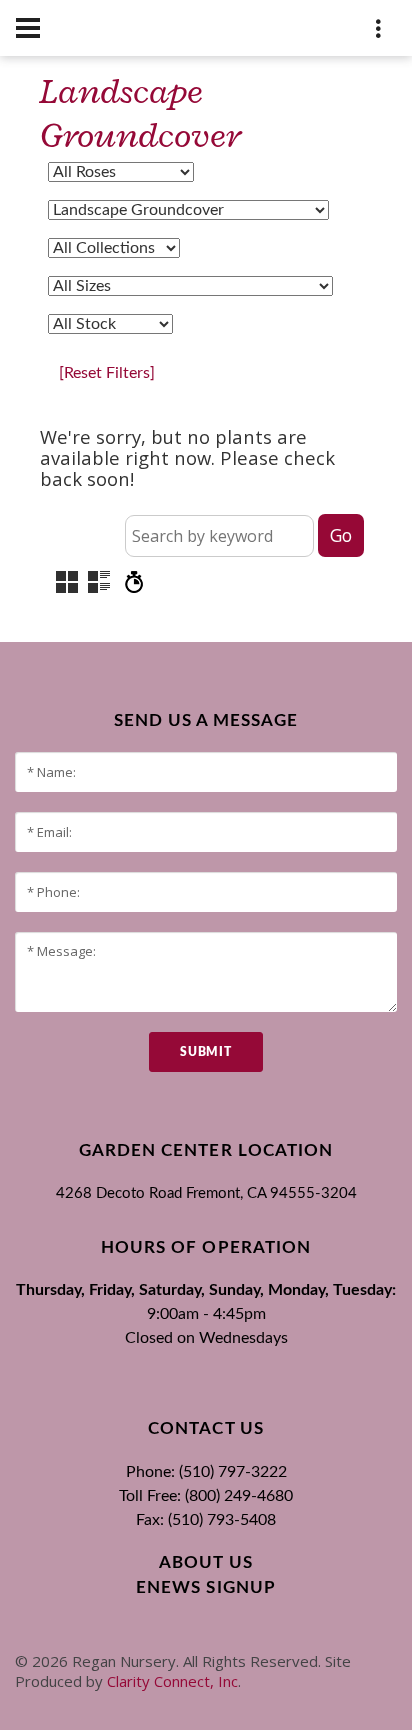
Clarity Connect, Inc (172, 1681)
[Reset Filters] (107, 373)
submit (205, 1052)
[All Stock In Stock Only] (110, 324)
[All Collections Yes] (114, 248)
